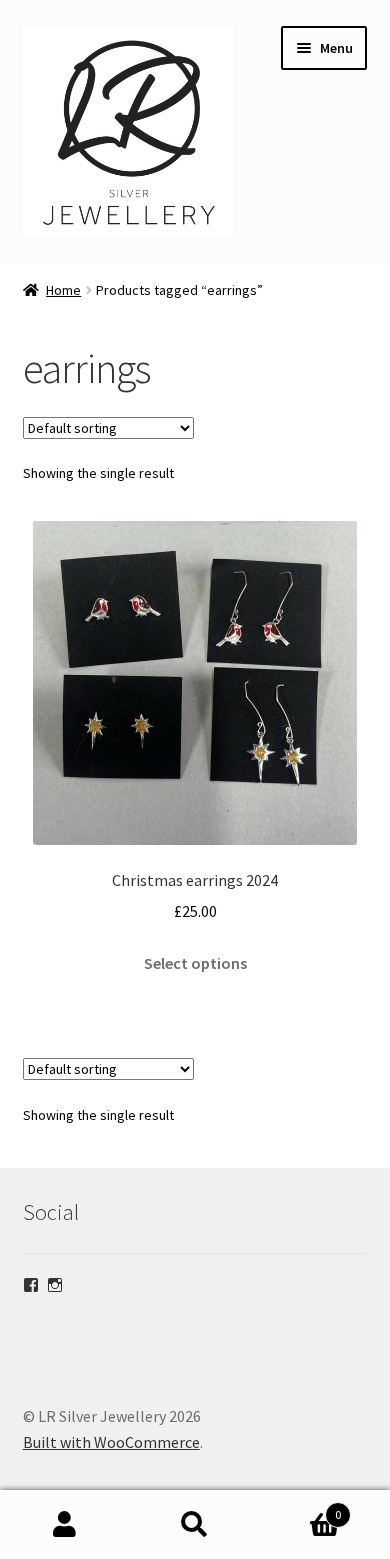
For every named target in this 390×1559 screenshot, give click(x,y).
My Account (65, 1525)
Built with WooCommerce (111, 1442)
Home (63, 290)
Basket (300, 1507)
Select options (195, 963)
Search (195, 1525)
